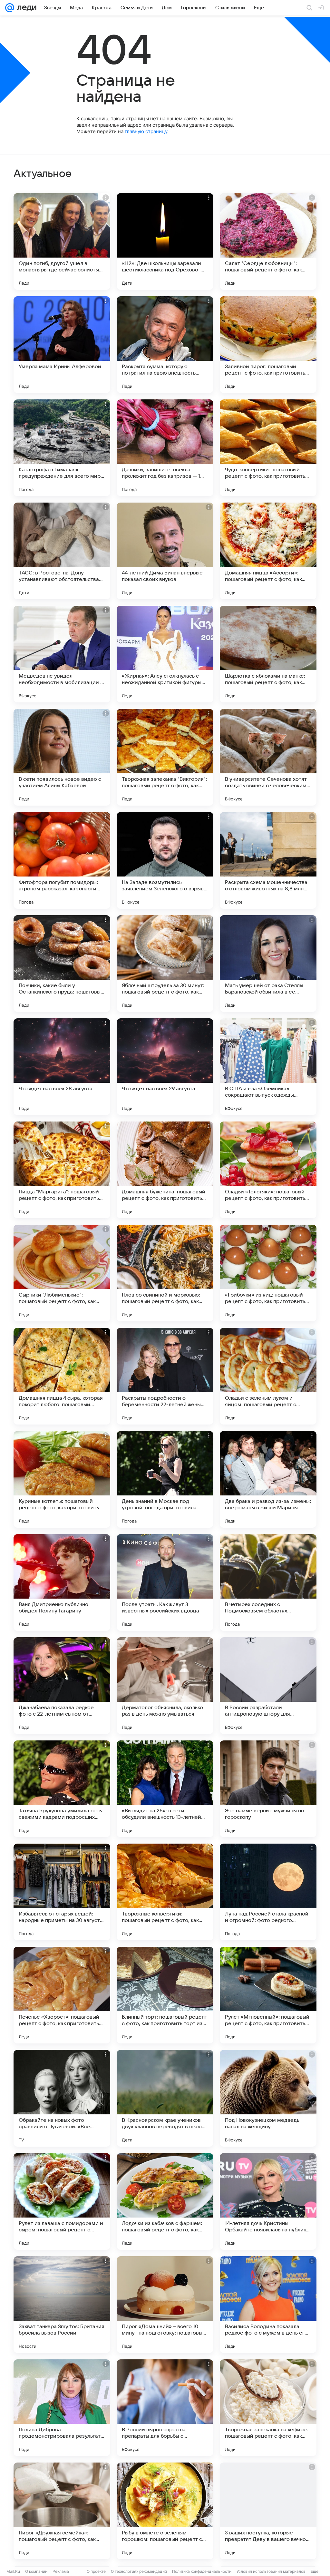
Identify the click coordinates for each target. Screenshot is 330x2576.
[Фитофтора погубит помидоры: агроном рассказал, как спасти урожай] (62, 860)
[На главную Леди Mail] (25, 8)
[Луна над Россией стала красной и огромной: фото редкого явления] (268, 1892)
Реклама (61, 2571)
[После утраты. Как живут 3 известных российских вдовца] (165, 1582)
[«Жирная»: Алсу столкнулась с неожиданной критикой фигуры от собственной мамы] (165, 654)
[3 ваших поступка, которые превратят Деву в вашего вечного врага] (268, 2511)
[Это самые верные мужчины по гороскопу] (268, 1789)
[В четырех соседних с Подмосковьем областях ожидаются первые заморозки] (268, 1582)
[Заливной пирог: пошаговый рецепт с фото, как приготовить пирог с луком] (268, 345)
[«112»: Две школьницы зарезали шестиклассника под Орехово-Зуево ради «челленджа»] (165, 241)
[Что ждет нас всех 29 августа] (165, 1067)
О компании (36, 2571)
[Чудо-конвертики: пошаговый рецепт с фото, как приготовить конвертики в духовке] (268, 448)
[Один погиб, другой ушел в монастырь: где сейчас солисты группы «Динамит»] (62, 241)
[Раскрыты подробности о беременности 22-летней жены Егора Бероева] (165, 1376)
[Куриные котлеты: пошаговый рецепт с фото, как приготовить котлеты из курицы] (62, 1479)
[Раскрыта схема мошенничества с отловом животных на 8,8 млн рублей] (268, 860)
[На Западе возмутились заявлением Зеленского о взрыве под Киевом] (165, 860)
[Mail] (10, 8)
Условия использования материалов (271, 2571)
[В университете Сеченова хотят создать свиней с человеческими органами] (268, 757)
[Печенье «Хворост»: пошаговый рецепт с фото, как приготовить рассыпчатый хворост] (62, 1995)
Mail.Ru (13, 2571)
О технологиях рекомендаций (139, 2571)
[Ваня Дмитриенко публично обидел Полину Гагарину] (62, 1582)
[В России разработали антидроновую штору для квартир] (268, 1686)
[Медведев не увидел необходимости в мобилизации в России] (62, 654)
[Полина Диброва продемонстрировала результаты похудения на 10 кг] (62, 2408)
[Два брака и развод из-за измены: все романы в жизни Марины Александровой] (268, 1479)
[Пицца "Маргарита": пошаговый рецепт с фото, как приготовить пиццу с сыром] (62, 1170)
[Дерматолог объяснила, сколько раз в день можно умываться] (165, 1686)
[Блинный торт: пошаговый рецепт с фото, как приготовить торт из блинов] (165, 1995)
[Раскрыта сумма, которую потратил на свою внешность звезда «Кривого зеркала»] (165, 345)
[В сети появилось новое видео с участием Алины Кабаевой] (62, 757)
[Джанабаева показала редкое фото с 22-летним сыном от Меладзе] (62, 1686)
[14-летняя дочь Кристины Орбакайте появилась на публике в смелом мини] (268, 2201)
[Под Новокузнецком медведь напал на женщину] (268, 2098)
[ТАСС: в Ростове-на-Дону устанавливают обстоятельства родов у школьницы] (62, 551)
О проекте (96, 2571)
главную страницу (146, 131)
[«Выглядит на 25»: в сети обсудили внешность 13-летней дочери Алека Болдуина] (165, 1789)
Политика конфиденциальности (202, 2571)
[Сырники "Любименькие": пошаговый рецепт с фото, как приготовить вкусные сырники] (62, 1273)
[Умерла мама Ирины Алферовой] (62, 345)
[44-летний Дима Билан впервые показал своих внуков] (165, 551)
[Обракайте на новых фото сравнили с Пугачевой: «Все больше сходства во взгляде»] (62, 2098)
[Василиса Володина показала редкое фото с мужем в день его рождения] (268, 2305)
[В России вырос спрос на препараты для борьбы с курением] (165, 2408)
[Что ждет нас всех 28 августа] (62, 1067)
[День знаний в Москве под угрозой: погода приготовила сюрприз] (165, 1479)
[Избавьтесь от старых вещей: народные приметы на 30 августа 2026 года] (62, 1892)
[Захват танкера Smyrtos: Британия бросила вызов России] (62, 2305)
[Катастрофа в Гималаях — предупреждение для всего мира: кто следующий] (62, 448)
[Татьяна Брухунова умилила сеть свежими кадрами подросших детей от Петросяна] (62, 1789)
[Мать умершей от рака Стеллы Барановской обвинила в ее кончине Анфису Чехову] (268, 964)
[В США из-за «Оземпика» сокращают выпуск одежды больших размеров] (268, 1067)
